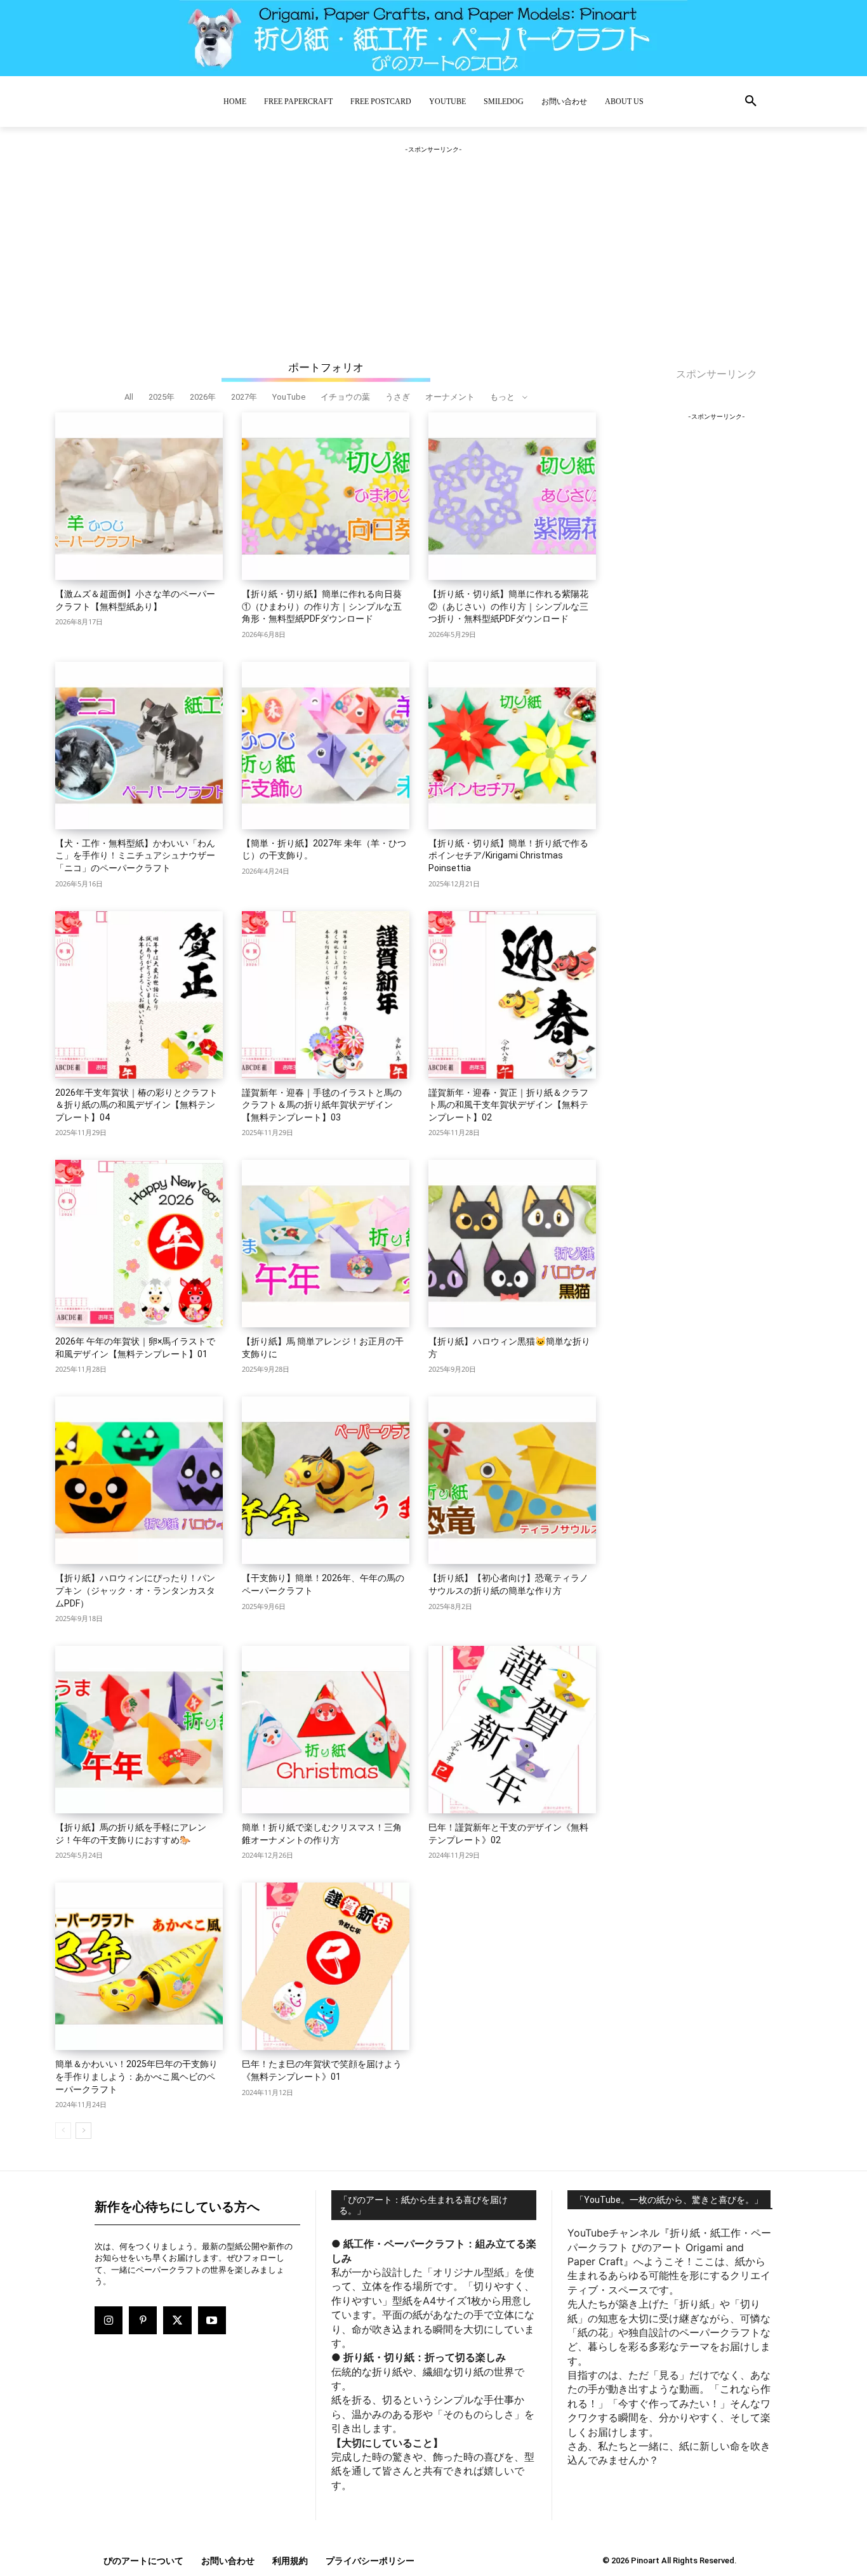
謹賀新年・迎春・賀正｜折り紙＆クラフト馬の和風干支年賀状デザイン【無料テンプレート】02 (508, 1105)
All (129, 397)
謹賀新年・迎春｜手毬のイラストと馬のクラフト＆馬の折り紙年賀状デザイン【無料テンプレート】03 (322, 1105)
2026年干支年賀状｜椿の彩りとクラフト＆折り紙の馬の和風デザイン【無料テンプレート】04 (136, 1105)
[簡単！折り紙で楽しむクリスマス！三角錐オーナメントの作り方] (326, 1730)
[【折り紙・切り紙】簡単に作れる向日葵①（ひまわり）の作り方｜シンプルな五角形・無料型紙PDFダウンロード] (326, 496)
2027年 (244, 397)
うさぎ (398, 397)
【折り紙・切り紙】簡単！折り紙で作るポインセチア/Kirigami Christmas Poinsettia (508, 856)
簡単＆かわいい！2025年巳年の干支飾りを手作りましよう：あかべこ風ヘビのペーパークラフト (136, 2076)
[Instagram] (109, 2320)
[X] (177, 2320)
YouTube (289, 397)
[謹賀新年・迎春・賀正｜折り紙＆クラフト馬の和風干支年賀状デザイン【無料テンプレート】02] (512, 995)
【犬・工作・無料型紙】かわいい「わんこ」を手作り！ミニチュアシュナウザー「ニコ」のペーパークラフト (135, 856)
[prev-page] (63, 2131)
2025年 (162, 397)
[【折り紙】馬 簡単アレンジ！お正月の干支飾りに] (326, 1244)
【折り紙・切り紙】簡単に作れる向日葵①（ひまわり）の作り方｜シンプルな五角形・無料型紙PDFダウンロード (322, 606)
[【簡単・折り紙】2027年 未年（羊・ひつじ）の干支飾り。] (326, 746)
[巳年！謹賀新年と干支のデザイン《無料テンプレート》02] (512, 1730)
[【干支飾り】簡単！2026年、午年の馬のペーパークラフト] (326, 1480)
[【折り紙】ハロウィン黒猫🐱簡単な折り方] (512, 1244)
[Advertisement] (433, 235)
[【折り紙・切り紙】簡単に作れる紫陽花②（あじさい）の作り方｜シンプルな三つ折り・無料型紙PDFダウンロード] (512, 496)
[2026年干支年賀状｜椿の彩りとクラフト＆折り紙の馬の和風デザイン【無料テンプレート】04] (139, 995)
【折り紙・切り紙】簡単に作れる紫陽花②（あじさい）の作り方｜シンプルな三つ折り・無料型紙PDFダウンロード (508, 606)
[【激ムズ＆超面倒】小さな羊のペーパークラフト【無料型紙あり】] (139, 496)
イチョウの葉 (345, 397)
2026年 (203, 397)
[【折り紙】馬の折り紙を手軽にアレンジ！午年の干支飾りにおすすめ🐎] (139, 1730)
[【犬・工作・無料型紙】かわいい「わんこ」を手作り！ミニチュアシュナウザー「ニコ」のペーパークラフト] (139, 746)
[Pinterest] (143, 2320)
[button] (751, 102)
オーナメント (450, 397)
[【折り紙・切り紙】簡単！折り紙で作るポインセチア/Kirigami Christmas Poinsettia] (512, 746)
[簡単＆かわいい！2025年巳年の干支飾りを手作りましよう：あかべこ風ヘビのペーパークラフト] (139, 1966)
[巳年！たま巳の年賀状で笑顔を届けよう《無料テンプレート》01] (326, 1966)
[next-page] (83, 2131)
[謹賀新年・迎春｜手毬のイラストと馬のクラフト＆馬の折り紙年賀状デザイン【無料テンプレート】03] (326, 995)
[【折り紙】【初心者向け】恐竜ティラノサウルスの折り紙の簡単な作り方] (512, 1480)
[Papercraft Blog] (433, 38)
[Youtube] (212, 2320)
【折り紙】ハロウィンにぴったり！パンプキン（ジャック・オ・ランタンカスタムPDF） (135, 1590)
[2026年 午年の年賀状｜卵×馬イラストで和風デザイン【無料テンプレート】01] (139, 1244)
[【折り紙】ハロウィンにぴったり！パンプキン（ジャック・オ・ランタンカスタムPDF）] (139, 1480)
